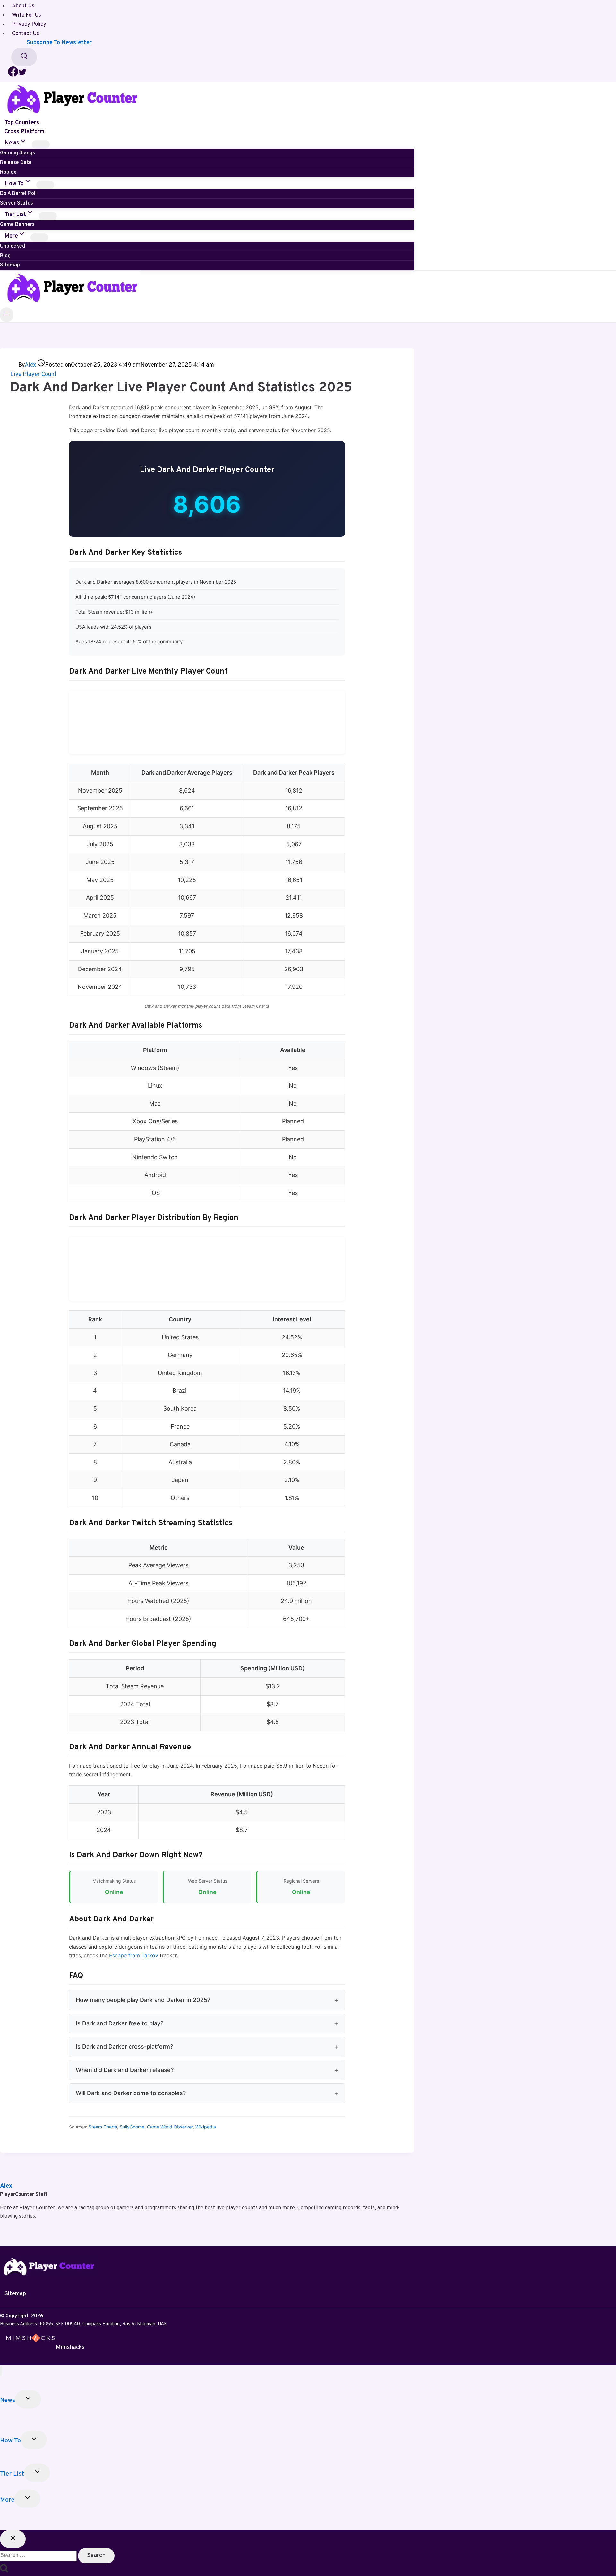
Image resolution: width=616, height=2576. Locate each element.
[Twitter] (22, 75)
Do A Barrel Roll (18, 194)
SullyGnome (132, 2127)
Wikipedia (206, 2127)
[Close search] (13, 2539)
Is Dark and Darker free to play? (120, 2023)
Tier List (12, 2474)
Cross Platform (24, 132)
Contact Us (26, 34)
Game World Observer (170, 2127)
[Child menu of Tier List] (48, 216)
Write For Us (26, 15)
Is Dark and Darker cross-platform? (124, 2046)
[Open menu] (7, 315)
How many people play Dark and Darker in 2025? (143, 2000)
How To (10, 2441)
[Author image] (14, 365)
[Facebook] (13, 75)
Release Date (16, 163)
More (7, 2500)
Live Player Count (33, 374)
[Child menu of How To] (45, 185)
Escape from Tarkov (134, 1955)
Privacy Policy (29, 25)
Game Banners (17, 225)
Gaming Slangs (17, 153)
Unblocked (13, 246)
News (8, 2400)
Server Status (17, 203)
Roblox (8, 172)
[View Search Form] (24, 57)
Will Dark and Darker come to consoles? (131, 2093)
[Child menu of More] (39, 238)
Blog (5, 256)
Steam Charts (103, 2127)
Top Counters (22, 122)
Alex (30, 365)
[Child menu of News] (41, 144)
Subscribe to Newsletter (59, 43)
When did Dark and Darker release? (125, 2070)
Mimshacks (70, 2347)
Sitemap (10, 265)
